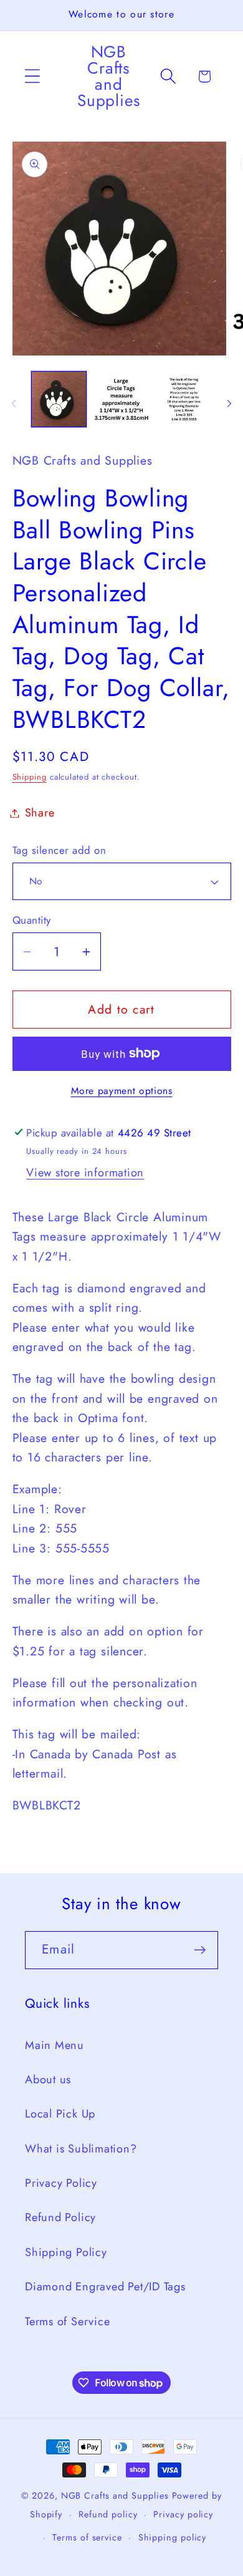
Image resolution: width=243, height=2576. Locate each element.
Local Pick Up (60, 2114)
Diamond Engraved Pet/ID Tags (105, 2287)
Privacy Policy (61, 2183)
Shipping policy (173, 2537)
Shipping (30, 777)
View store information (85, 1173)
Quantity (32, 920)
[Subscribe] (200, 1950)
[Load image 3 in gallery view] (184, 399)
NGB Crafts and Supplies (115, 2496)
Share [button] (40, 813)
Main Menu (55, 2045)
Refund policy (108, 2514)
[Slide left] (14, 404)
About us (48, 2080)
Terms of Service (67, 2322)
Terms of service (87, 2537)
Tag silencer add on (60, 850)
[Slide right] (229, 404)
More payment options (122, 1091)
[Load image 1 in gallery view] (59, 399)
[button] (32, 76)
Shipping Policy (66, 2252)
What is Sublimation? (81, 2149)
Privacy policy (183, 2514)
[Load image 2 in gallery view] (121, 399)
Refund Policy (60, 2217)
